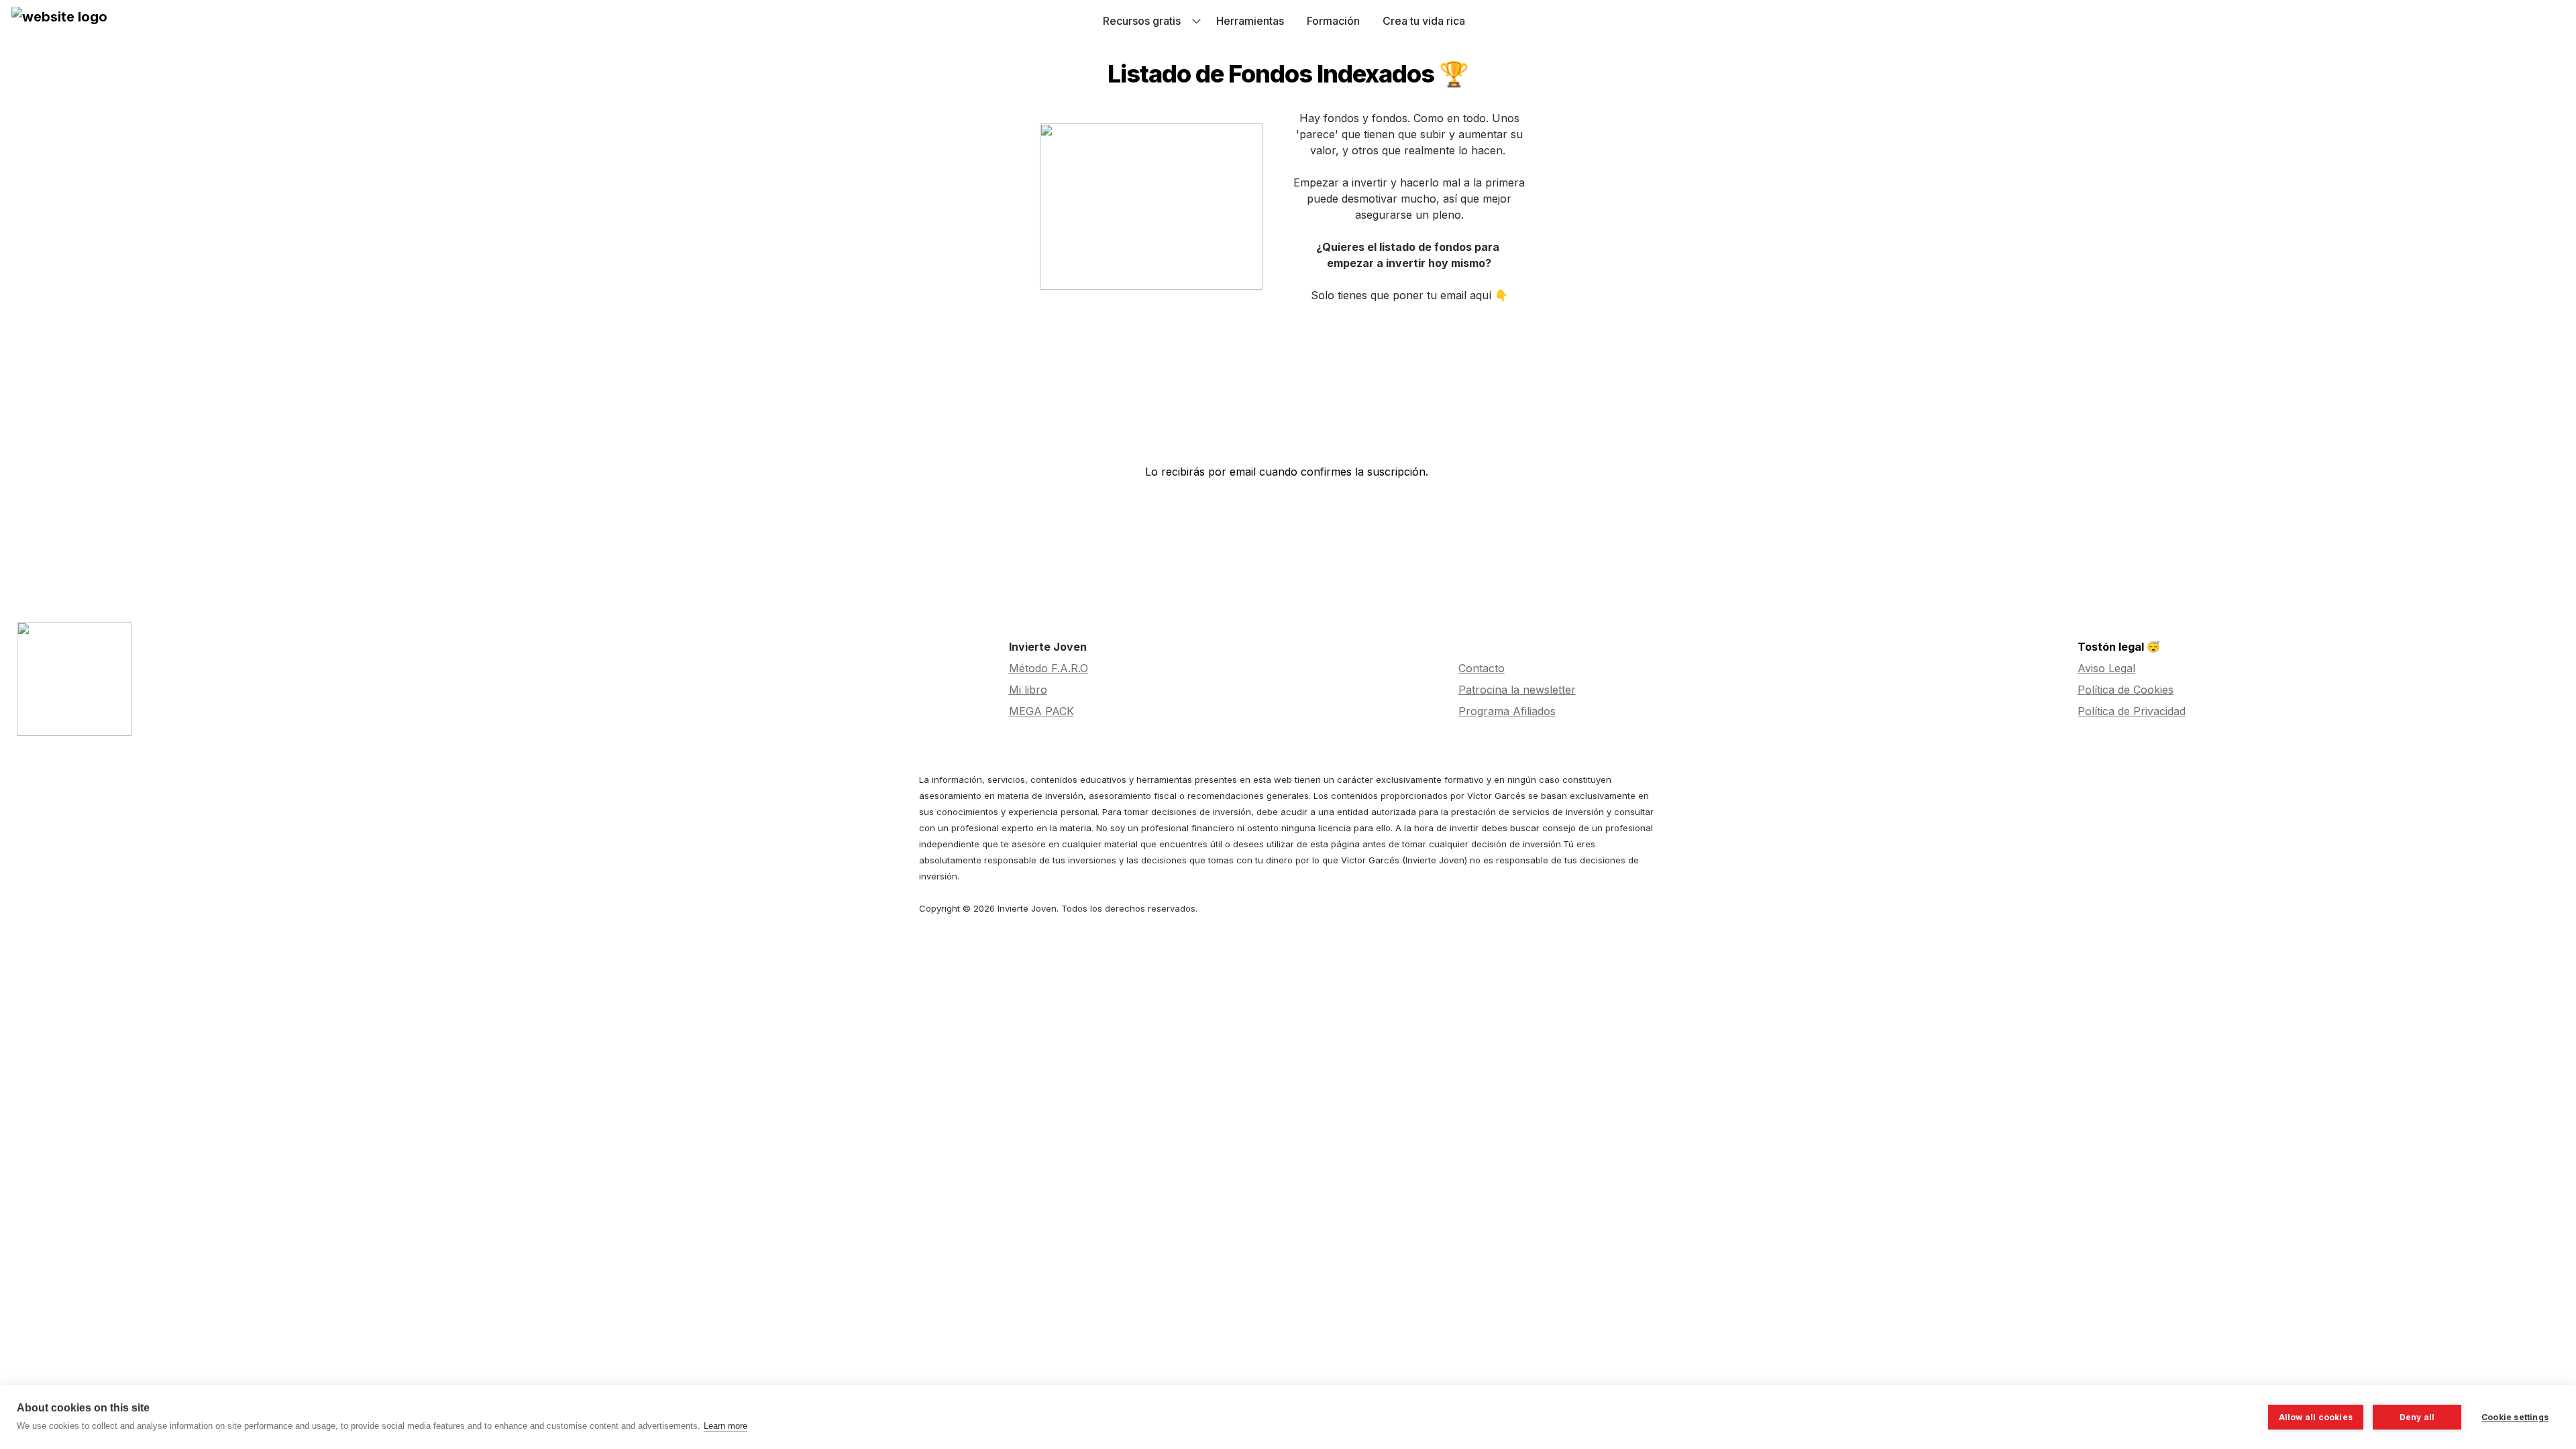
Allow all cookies (2316, 1417)
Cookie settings (2515, 1417)
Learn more (726, 1426)
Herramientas (1250, 21)
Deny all (2417, 1417)
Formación (1333, 21)
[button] (59, 21)
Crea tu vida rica (1424, 21)
